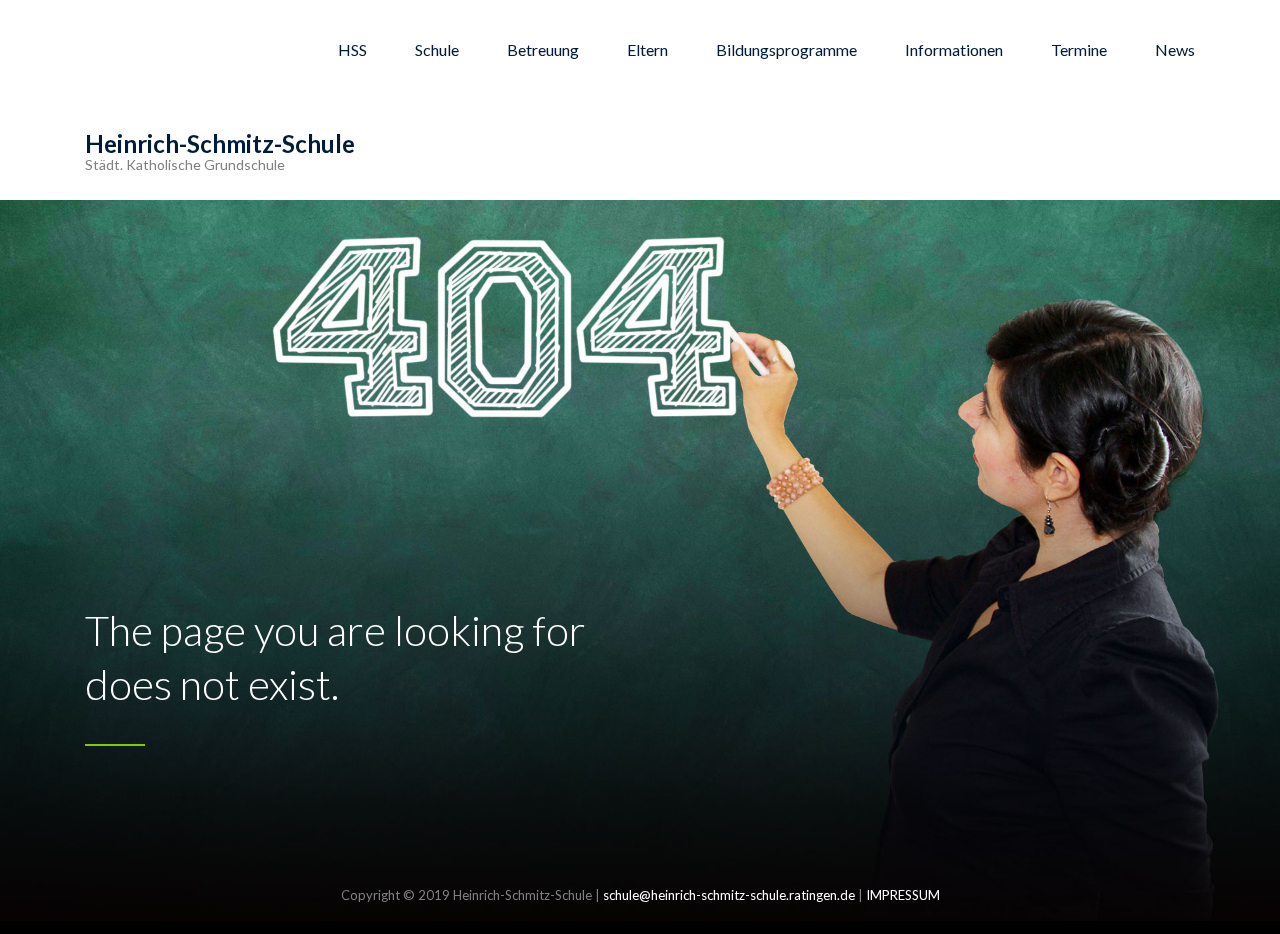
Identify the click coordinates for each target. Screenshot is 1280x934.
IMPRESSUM (903, 895)
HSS (352, 49)
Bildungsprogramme (786, 49)
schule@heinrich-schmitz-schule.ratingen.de (729, 895)
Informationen (954, 49)
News (1175, 49)
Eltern (647, 49)
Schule (437, 49)
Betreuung (543, 49)
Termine (1079, 49)
